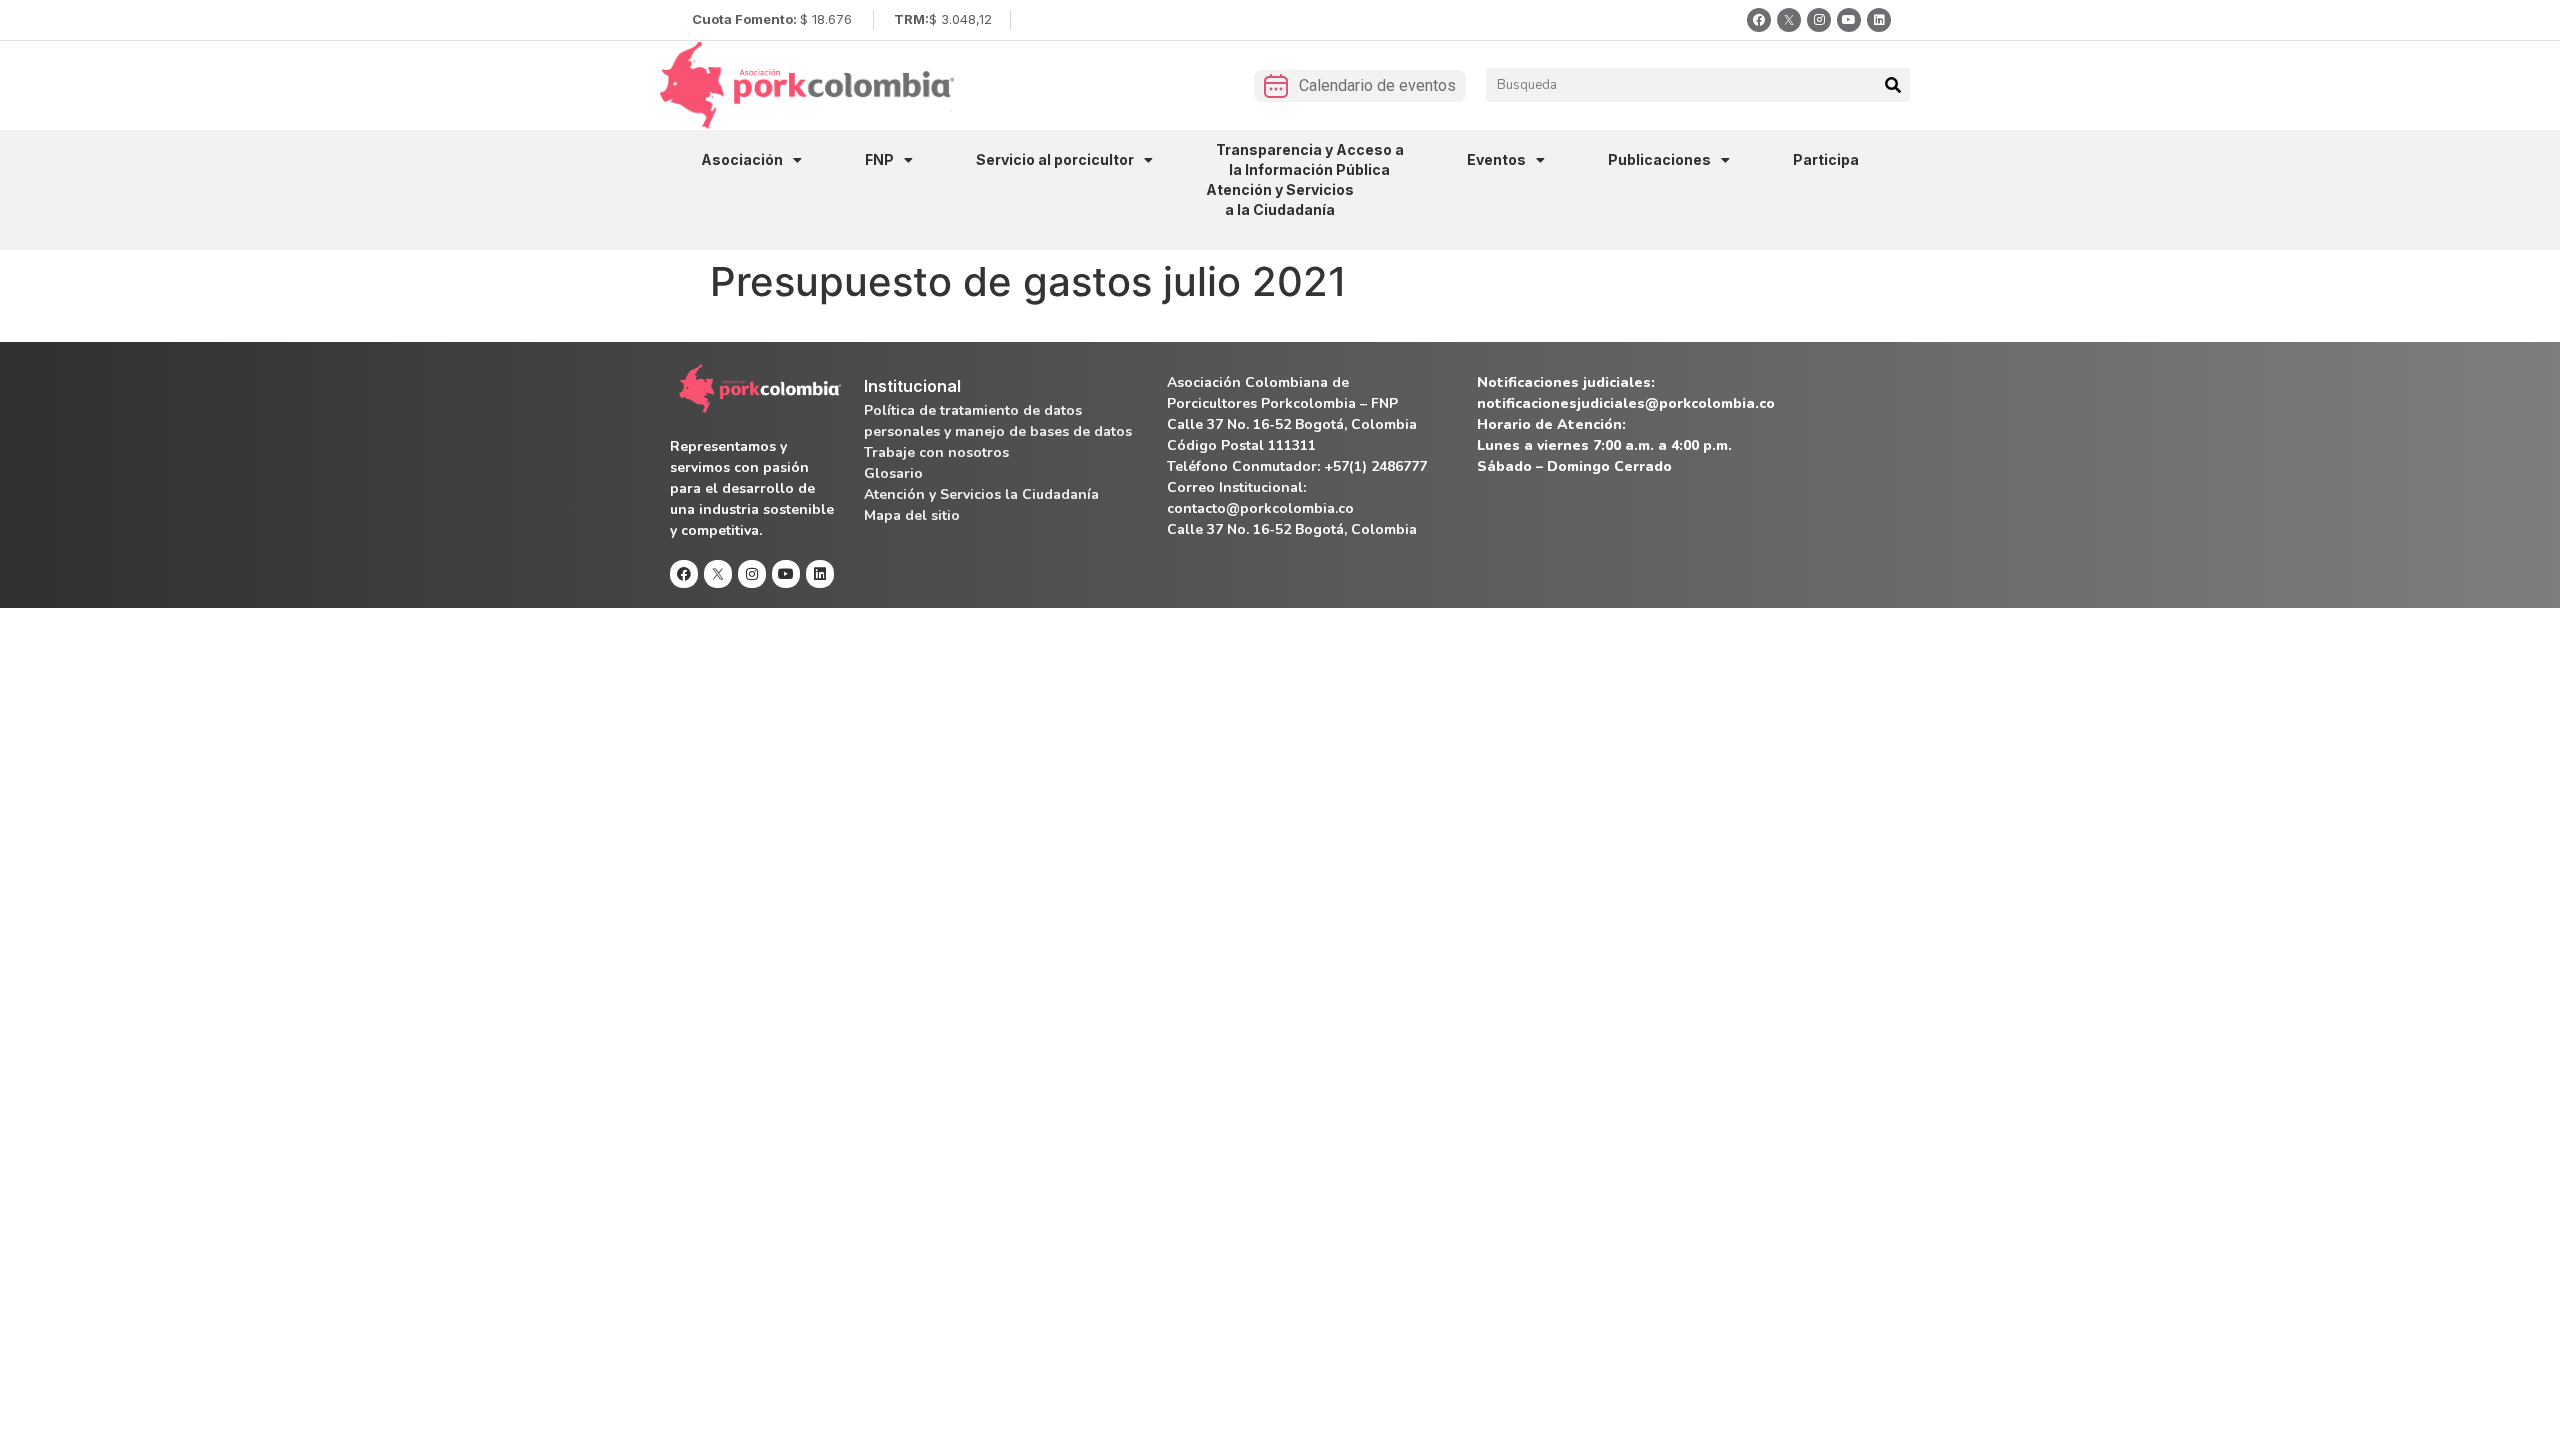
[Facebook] (1759, 20)
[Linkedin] (1879, 20)
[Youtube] (1849, 20)
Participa (1826, 159)
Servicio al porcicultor (1055, 159)
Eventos (1496, 159)
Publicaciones (1659, 159)
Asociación (742, 159)
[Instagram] (1819, 20)
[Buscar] (1893, 85)
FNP (879, 159)
